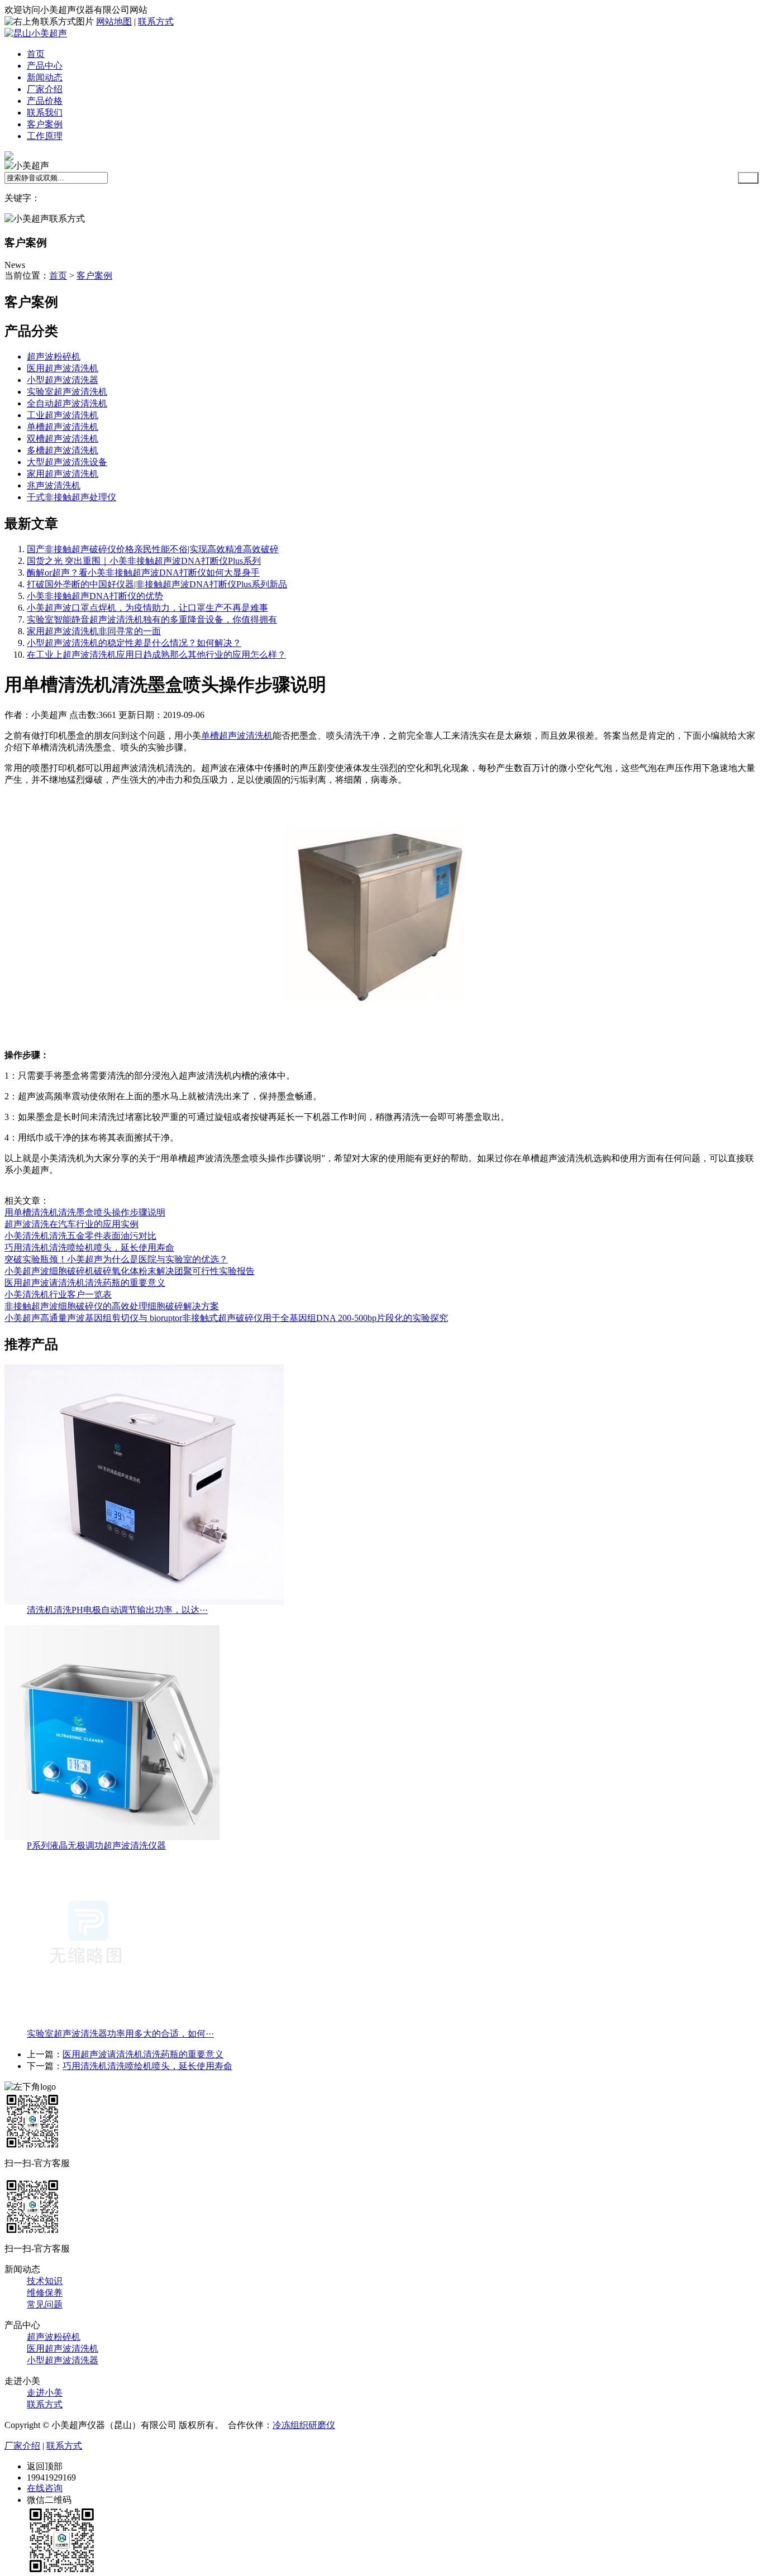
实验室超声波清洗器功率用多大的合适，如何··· (120, 2034)
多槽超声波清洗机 (63, 450)
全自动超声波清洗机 (67, 403)
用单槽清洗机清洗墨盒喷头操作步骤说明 (85, 1212)
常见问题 (45, 2304)
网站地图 (114, 21)
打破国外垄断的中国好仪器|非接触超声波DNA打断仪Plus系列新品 (157, 584)
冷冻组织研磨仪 (304, 2425)
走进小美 (45, 2393)
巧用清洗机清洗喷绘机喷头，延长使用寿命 (89, 1248)
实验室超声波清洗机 (67, 392)
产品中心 (45, 66)
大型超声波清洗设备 (67, 462)
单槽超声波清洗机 (63, 427)
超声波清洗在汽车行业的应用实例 (71, 1224)
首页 (36, 54)
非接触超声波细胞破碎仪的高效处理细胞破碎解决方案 (112, 1306)
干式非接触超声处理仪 (71, 497)
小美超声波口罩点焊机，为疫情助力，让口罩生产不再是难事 (147, 608)
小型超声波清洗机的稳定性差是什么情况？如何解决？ (134, 643)
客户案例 (45, 124)
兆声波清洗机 (54, 485)
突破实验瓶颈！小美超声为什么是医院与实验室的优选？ (116, 1259)
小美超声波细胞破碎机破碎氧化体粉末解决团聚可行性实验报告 (130, 1271)
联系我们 (45, 112)
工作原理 (45, 136)
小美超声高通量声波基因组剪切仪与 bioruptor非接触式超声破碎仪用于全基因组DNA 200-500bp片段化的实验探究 (226, 1318)
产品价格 (45, 101)
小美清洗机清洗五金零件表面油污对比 (80, 1236)
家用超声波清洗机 (63, 474)
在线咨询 (45, 2488)
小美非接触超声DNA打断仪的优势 (95, 596)
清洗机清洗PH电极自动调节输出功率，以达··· (117, 1610)
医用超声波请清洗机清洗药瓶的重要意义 (85, 1283)
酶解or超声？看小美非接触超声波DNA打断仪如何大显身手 (143, 573)
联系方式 (156, 21)
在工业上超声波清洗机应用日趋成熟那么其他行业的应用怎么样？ (156, 655)
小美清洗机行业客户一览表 (58, 1294)
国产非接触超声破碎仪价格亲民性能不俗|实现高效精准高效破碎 (153, 549)
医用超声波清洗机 (63, 368)
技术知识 (45, 2281)
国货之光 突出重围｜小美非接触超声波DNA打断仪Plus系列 (144, 561)
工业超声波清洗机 (63, 415)
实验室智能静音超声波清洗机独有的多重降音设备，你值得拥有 (152, 619)
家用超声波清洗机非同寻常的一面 (94, 631)
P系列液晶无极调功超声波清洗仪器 (96, 1845)
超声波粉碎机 (54, 356)
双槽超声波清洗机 (63, 439)
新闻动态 (45, 77)
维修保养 (45, 2293)
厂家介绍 (45, 89)
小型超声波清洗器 (63, 380)
